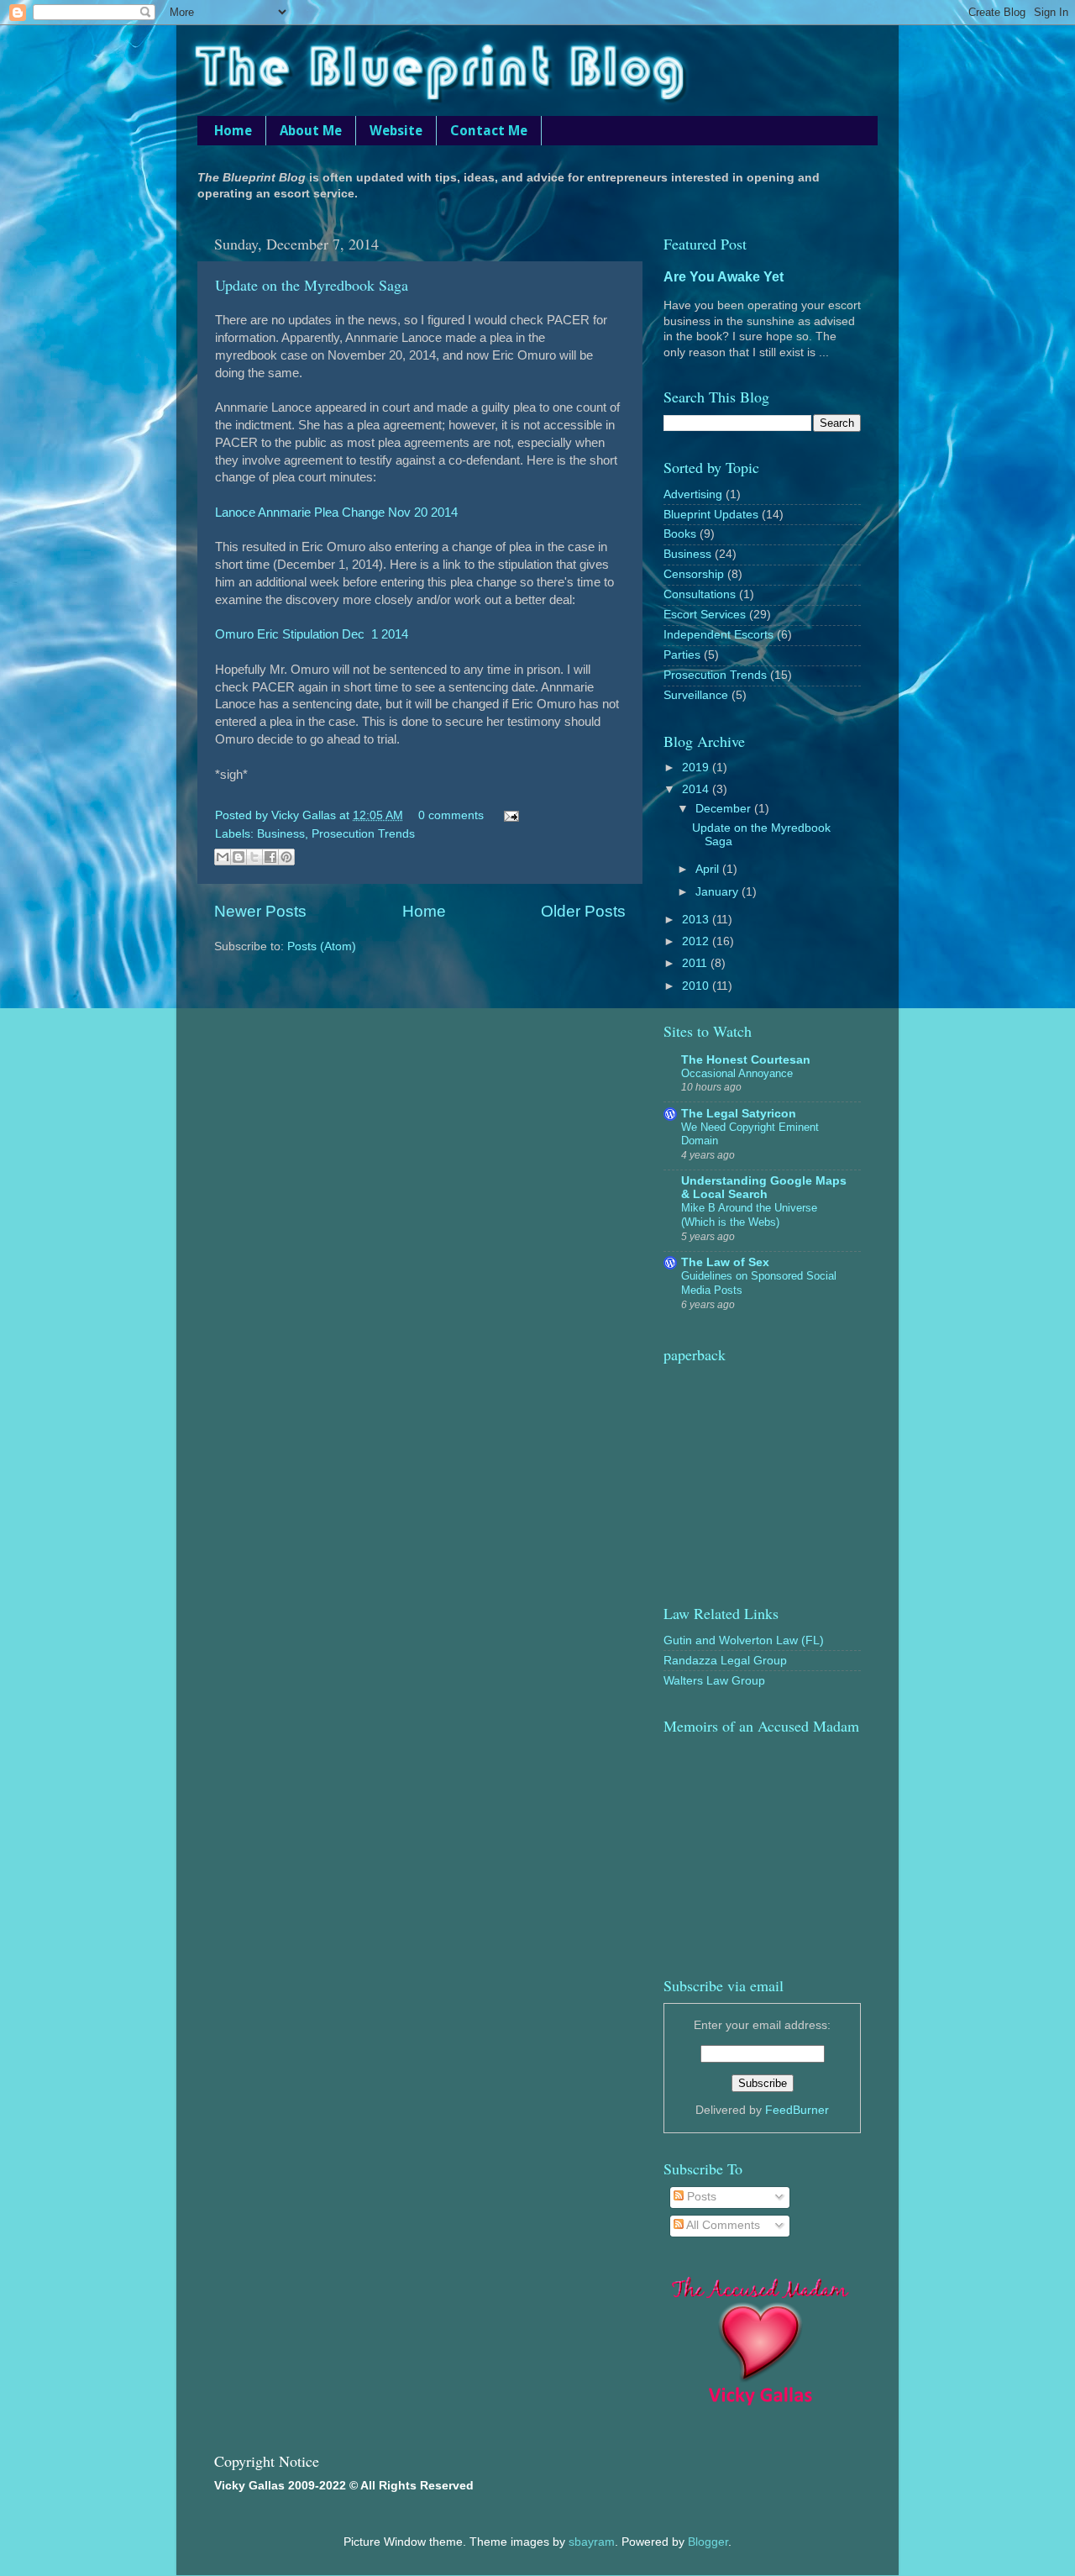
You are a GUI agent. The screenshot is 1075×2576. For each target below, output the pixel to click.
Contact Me (489, 131)
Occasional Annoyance (737, 1073)
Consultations (700, 594)
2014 (697, 789)
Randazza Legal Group (725, 1661)
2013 (697, 920)
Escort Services (705, 615)
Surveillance (696, 695)
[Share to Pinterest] (286, 857)
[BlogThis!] (239, 857)
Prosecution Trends (363, 834)
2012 (697, 941)
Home (233, 131)
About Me (311, 131)
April (709, 869)
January (718, 892)
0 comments (451, 815)
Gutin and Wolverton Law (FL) (744, 1640)
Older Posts (583, 911)
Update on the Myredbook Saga (312, 285)
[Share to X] (254, 857)
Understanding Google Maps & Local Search (764, 1188)
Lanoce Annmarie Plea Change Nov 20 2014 (336, 513)
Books (680, 534)
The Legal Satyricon (739, 1114)
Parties (682, 655)
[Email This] (223, 857)
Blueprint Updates (711, 515)
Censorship (694, 574)
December (725, 809)
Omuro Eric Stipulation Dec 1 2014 (312, 634)
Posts (700, 2197)
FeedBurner (797, 2110)
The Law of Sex (725, 1262)
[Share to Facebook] (270, 857)
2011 (696, 963)
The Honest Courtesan (746, 1060)
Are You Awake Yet (724, 277)
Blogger (708, 2542)
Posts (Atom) (322, 946)
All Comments (722, 2225)
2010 (697, 986)
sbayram (592, 2542)
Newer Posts (260, 911)
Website (396, 131)
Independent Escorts (718, 635)
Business (281, 834)
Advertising (693, 494)
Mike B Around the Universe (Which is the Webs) (749, 1215)
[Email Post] (509, 815)
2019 (697, 768)
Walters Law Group (714, 1681)
